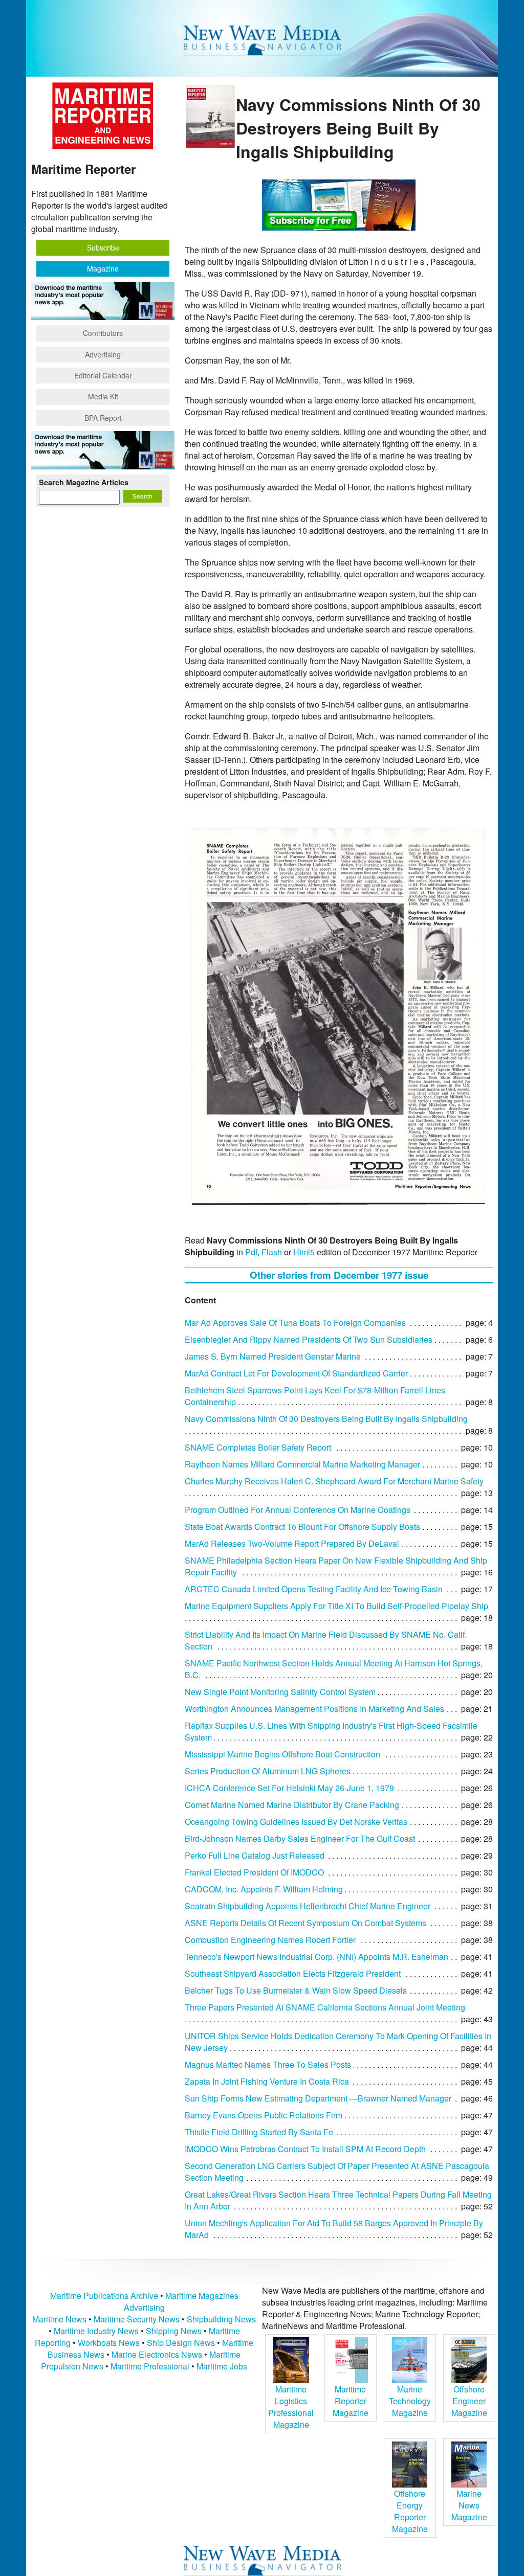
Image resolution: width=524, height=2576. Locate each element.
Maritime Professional (150, 2366)
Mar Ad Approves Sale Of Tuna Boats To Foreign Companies (295, 1323)
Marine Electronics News (157, 2354)
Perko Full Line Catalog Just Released (255, 1855)
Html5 (304, 1252)
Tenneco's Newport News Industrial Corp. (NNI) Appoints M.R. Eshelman (316, 1957)
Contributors (103, 333)
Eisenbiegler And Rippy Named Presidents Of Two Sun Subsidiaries (309, 1339)
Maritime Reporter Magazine (351, 2401)
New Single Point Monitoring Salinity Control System (280, 1692)
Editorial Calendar (103, 375)
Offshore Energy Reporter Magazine (410, 2511)
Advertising (103, 354)
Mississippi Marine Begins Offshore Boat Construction (282, 1754)
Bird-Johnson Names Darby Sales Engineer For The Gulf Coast (300, 1838)
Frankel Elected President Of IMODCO (254, 1872)
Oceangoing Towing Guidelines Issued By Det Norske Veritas (296, 1822)
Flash (272, 1252)
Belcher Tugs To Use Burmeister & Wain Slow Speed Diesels (296, 1990)
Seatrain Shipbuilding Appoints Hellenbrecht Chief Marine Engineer (308, 1906)
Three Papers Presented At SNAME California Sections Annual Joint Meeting (325, 2007)
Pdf (251, 1252)
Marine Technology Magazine (410, 2401)
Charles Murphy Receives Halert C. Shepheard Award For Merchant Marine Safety (334, 1481)
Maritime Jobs (222, 2366)
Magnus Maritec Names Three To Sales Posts (268, 2064)
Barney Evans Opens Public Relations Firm (264, 2115)
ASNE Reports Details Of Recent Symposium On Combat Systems (305, 1923)
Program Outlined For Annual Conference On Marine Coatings (298, 1510)
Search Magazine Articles (84, 482)
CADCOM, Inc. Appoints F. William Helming (264, 1889)
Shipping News (174, 2331)
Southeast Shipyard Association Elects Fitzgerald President (293, 1973)
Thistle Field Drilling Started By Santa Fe (259, 2132)
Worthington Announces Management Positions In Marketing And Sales (314, 1709)
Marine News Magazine (469, 2505)
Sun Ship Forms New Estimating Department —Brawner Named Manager (318, 2098)
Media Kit (103, 396)
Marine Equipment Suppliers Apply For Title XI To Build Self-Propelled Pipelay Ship (336, 1606)
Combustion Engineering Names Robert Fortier (270, 1940)
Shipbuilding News (221, 2319)
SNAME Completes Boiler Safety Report (258, 1447)
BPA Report (103, 418)
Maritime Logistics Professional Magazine (291, 2407)
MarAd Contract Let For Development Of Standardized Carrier (296, 1373)
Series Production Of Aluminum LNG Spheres (268, 1771)
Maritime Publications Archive (104, 2296)
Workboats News (109, 2343)
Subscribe (103, 247)
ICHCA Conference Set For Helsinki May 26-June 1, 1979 (289, 1788)
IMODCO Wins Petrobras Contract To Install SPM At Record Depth (305, 2149)
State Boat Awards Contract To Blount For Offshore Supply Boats (302, 1527)
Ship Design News (182, 2343)
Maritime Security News (137, 2319)
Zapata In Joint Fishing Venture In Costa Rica (267, 2081)
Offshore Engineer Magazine (469, 2401)
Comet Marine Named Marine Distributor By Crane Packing (292, 1805)
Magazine (103, 268)
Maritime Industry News (96, 2331)
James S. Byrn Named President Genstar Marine (273, 1356)
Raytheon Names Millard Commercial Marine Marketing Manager (302, 1464)
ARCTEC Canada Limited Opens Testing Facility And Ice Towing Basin (314, 1589)
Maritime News (59, 2319)
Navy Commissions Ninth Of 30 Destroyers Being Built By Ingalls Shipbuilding (326, 1419)
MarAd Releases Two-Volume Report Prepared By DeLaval (292, 1543)
